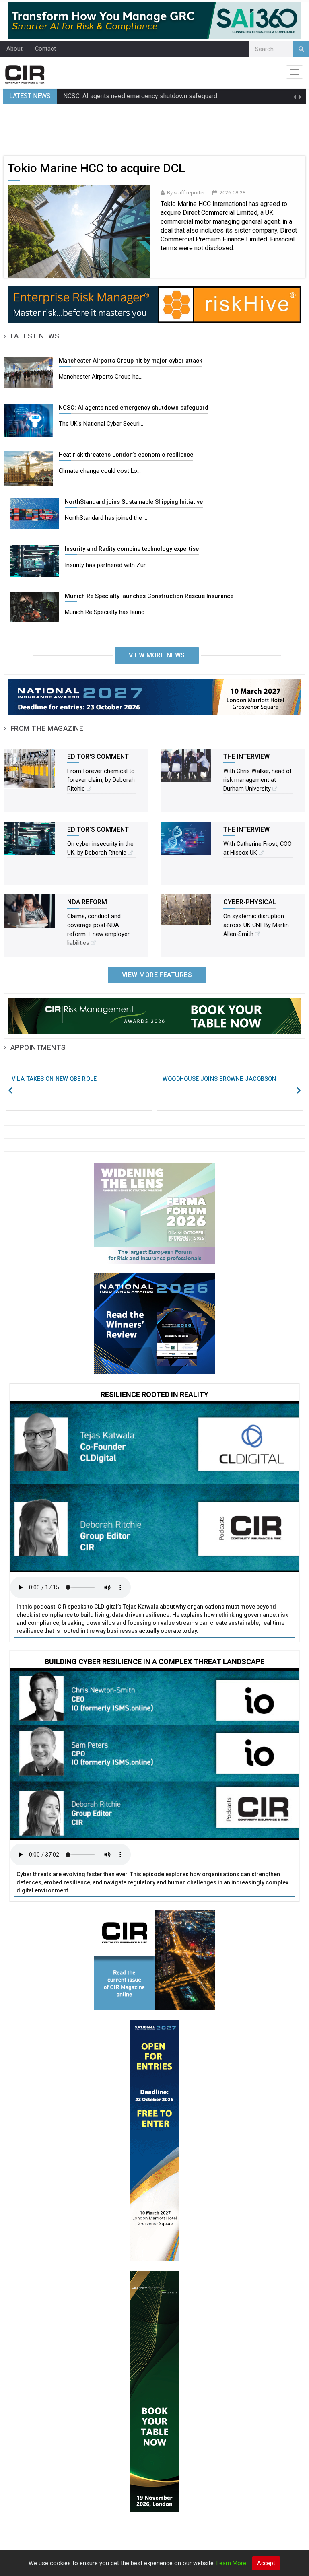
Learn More (231, 2563)
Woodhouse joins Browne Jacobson (219, 1079)
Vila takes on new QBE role (54, 1079)
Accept (266, 2563)
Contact (45, 49)
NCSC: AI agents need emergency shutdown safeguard (140, 96)
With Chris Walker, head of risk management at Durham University (258, 780)
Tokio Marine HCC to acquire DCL (96, 168)
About (14, 49)
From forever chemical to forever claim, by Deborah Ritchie (101, 780)
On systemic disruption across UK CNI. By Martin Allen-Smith (256, 925)
